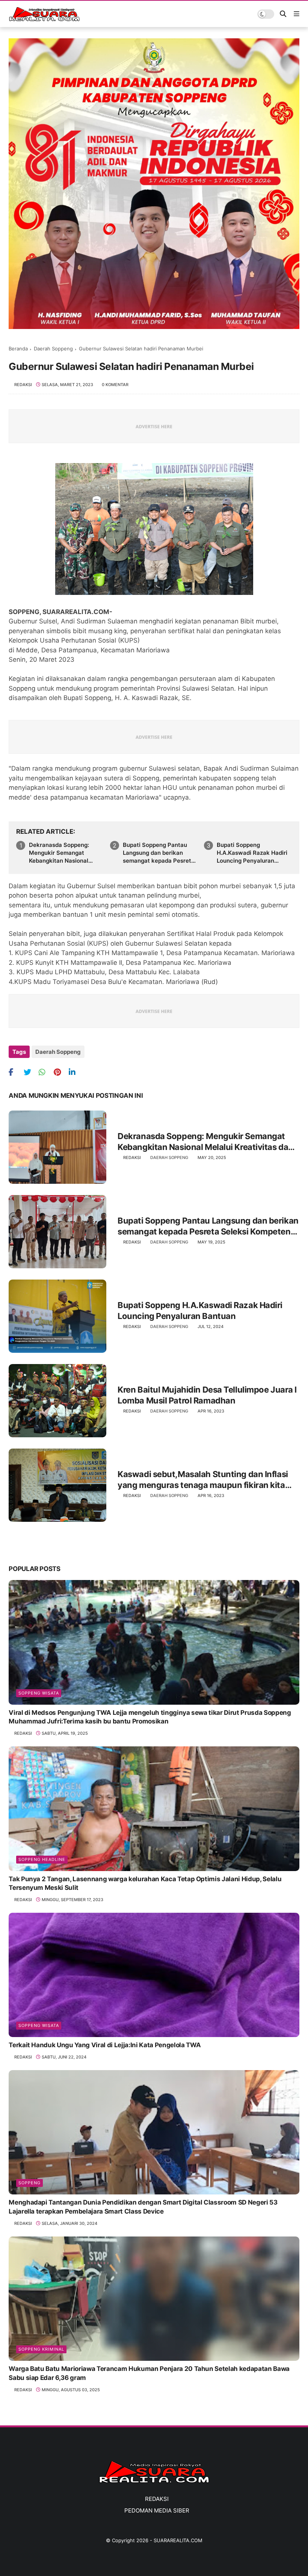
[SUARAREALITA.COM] (44, 19)
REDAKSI (157, 2499)
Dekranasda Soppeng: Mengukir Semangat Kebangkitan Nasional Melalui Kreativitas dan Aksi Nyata (60, 853)
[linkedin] (75, 1072)
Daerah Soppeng (53, 349)
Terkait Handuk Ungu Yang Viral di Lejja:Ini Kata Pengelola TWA (105, 2045)
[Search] (283, 14)
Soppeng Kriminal (41, 2349)
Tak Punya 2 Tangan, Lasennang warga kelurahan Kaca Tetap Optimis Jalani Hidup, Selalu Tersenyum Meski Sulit (145, 1883)
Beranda (18, 349)
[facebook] (15, 1072)
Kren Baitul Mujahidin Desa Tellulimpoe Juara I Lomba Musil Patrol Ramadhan (207, 1395)
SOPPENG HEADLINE (42, 1859)
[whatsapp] (45, 1072)
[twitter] (30, 1072)
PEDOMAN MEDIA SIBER (157, 2510)
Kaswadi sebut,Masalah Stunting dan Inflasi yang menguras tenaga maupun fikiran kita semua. (203, 1480)
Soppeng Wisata (39, 1693)
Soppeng (29, 2183)
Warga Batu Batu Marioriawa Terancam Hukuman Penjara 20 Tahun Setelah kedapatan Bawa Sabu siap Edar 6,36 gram (149, 2373)
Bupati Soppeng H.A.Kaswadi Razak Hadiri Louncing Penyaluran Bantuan (252, 853)
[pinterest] (60, 1072)
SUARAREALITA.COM (178, 2540)
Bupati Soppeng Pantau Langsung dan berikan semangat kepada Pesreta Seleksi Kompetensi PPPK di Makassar (159, 853)
